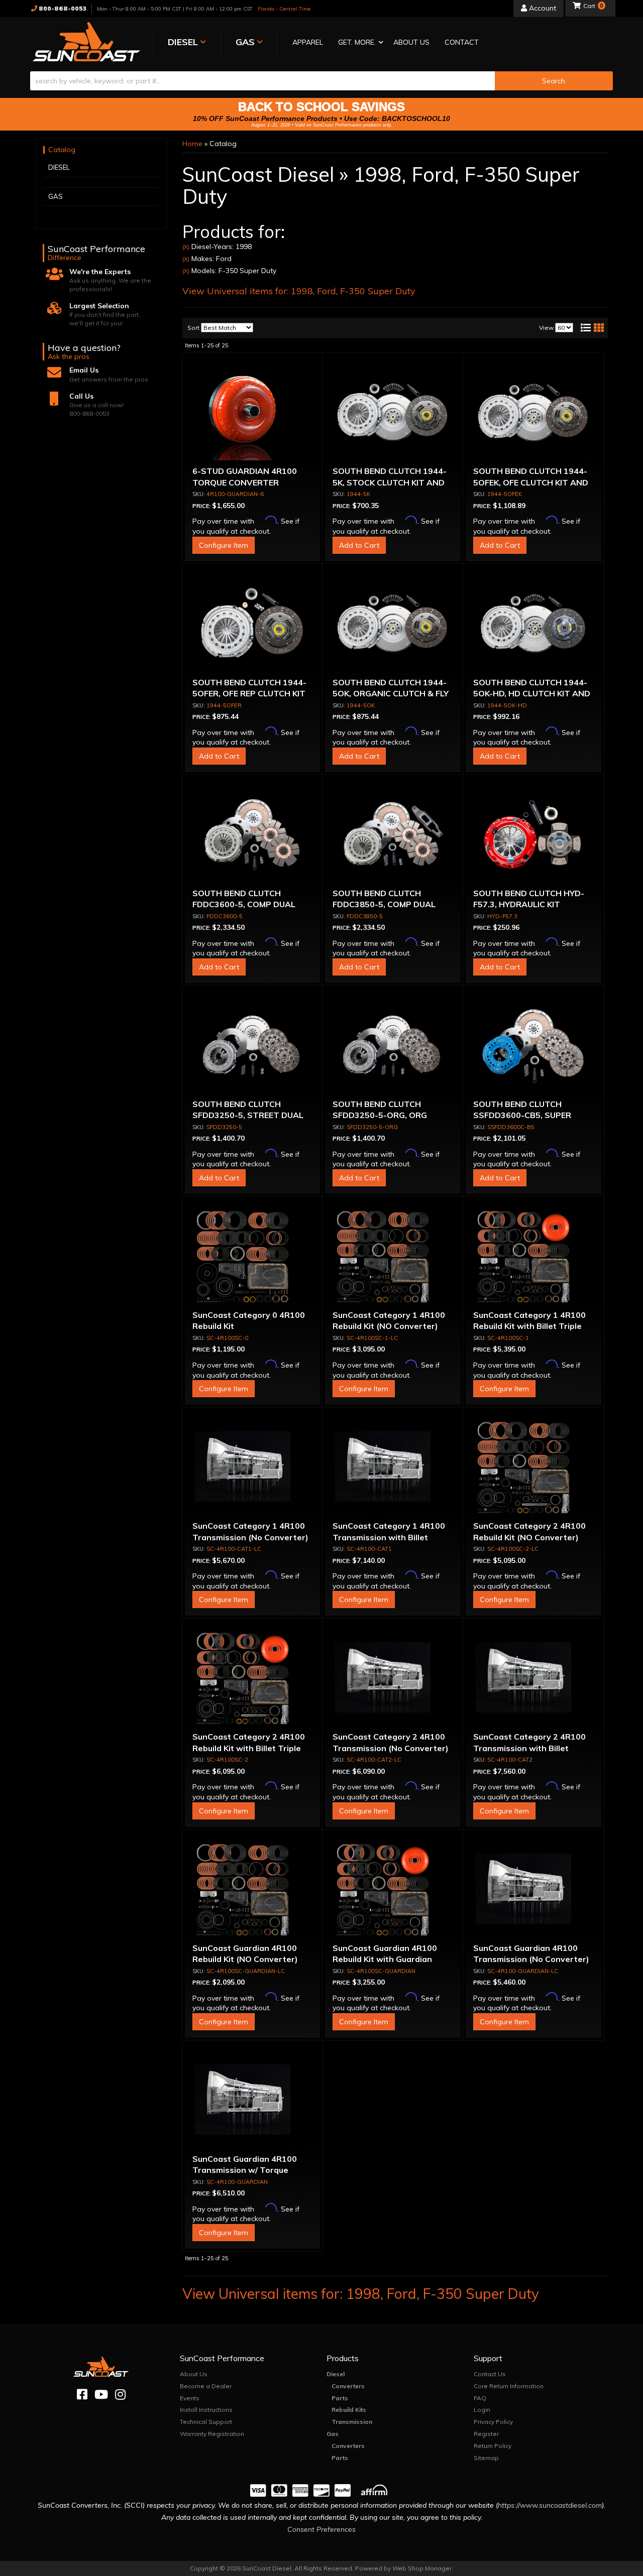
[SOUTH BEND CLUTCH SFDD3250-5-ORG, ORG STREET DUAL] (393, 1046)
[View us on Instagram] (120, 2395)
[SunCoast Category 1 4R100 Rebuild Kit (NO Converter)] (393, 1257)
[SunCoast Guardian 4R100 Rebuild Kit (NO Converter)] (253, 1890)
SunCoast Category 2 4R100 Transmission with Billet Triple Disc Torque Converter (531, 1748)
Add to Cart (359, 545)
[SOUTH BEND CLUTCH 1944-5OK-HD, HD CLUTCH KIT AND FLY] (533, 624)
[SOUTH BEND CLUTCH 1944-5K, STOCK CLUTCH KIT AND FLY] (393, 413)
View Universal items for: (299, 291)
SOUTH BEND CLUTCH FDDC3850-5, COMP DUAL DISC (384, 904)
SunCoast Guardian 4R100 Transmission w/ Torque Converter (245, 2170)
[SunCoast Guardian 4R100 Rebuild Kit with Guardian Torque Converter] (393, 1890)
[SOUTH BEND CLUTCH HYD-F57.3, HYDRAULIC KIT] (533, 835)
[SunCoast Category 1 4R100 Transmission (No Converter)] (253, 1467)
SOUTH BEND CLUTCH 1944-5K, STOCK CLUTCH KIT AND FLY (390, 482)
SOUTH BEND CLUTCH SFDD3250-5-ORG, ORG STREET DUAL (380, 1115)
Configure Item (224, 545)
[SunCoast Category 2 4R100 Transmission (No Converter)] (393, 1678)
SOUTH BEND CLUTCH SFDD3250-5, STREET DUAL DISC (248, 1115)
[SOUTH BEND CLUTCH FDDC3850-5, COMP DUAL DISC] (393, 835)
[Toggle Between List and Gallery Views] (592, 328)
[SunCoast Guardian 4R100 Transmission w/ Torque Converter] (253, 2101)
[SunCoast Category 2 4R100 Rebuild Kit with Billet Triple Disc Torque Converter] (253, 1678)
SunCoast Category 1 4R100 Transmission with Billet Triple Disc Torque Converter (390, 1537)
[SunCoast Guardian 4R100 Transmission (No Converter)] (533, 1890)
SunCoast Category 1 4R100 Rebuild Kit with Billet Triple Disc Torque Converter (529, 1326)
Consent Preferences (321, 2529)
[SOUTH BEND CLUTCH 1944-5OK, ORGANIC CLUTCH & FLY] (393, 624)
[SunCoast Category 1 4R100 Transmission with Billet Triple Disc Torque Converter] (393, 1467)
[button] (358, 43)
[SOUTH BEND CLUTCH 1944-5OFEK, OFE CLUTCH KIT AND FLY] (533, 413)
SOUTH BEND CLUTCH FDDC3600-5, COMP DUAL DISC (244, 904)
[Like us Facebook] (82, 2395)
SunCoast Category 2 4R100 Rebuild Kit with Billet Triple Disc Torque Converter (249, 1748)
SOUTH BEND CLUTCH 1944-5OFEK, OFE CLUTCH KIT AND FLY (531, 482)
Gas (333, 2434)
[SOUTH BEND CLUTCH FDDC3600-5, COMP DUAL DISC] (253, 835)
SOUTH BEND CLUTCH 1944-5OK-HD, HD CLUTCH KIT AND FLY (532, 694)
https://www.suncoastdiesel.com (550, 2505)
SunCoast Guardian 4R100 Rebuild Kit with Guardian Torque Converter (385, 1959)
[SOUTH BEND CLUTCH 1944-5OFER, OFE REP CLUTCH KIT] (253, 624)
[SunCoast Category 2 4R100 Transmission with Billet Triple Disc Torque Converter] (533, 1678)
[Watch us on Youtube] (101, 2395)
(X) (186, 247)
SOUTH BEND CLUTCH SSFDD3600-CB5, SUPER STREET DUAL (522, 1115)
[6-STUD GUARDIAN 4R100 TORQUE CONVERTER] (253, 413)
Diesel (336, 2374)
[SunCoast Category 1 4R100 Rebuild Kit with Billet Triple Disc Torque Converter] (533, 1257)
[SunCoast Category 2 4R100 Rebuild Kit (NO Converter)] (533, 1467)
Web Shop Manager (422, 2568)
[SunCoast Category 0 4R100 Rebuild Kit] (253, 1257)
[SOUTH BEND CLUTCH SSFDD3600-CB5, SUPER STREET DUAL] (533, 1046)
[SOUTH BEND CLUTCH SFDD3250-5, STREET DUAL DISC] (253, 1046)
